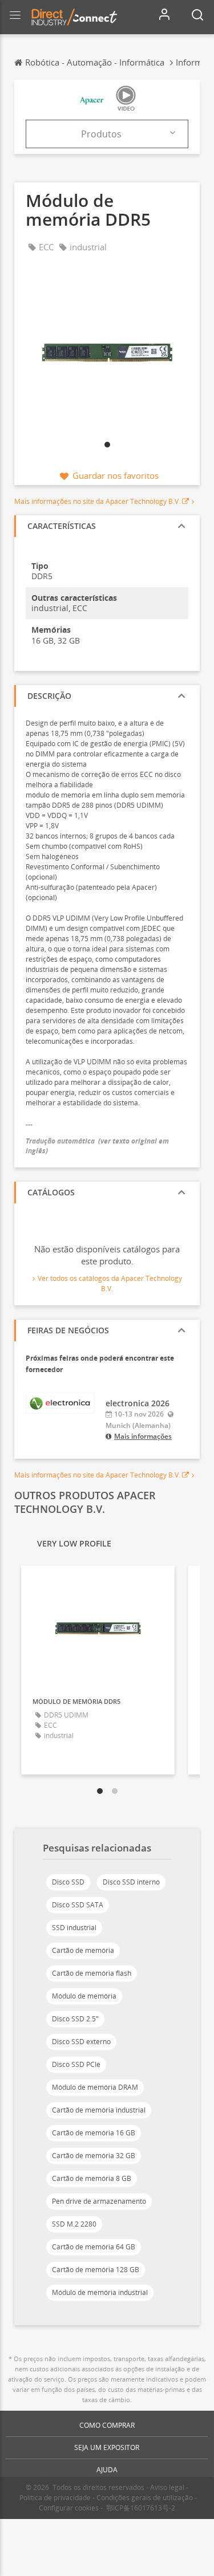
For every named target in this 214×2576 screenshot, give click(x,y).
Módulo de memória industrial (100, 2292)
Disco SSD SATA (78, 1905)
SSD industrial (74, 1928)
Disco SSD (68, 1882)
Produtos (101, 134)
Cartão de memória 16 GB (94, 2133)
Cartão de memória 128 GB (96, 2270)
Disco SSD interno (131, 1882)
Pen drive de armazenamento (99, 2201)
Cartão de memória (83, 1950)
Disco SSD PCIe (76, 2064)
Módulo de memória (84, 1996)
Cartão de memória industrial (99, 2110)
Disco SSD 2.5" (75, 2019)
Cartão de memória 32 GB (94, 2156)
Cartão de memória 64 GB (94, 2247)
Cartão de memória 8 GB (92, 2178)
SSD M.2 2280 (74, 2224)
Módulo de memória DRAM (95, 2087)
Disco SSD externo (81, 2042)
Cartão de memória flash (92, 1973)
